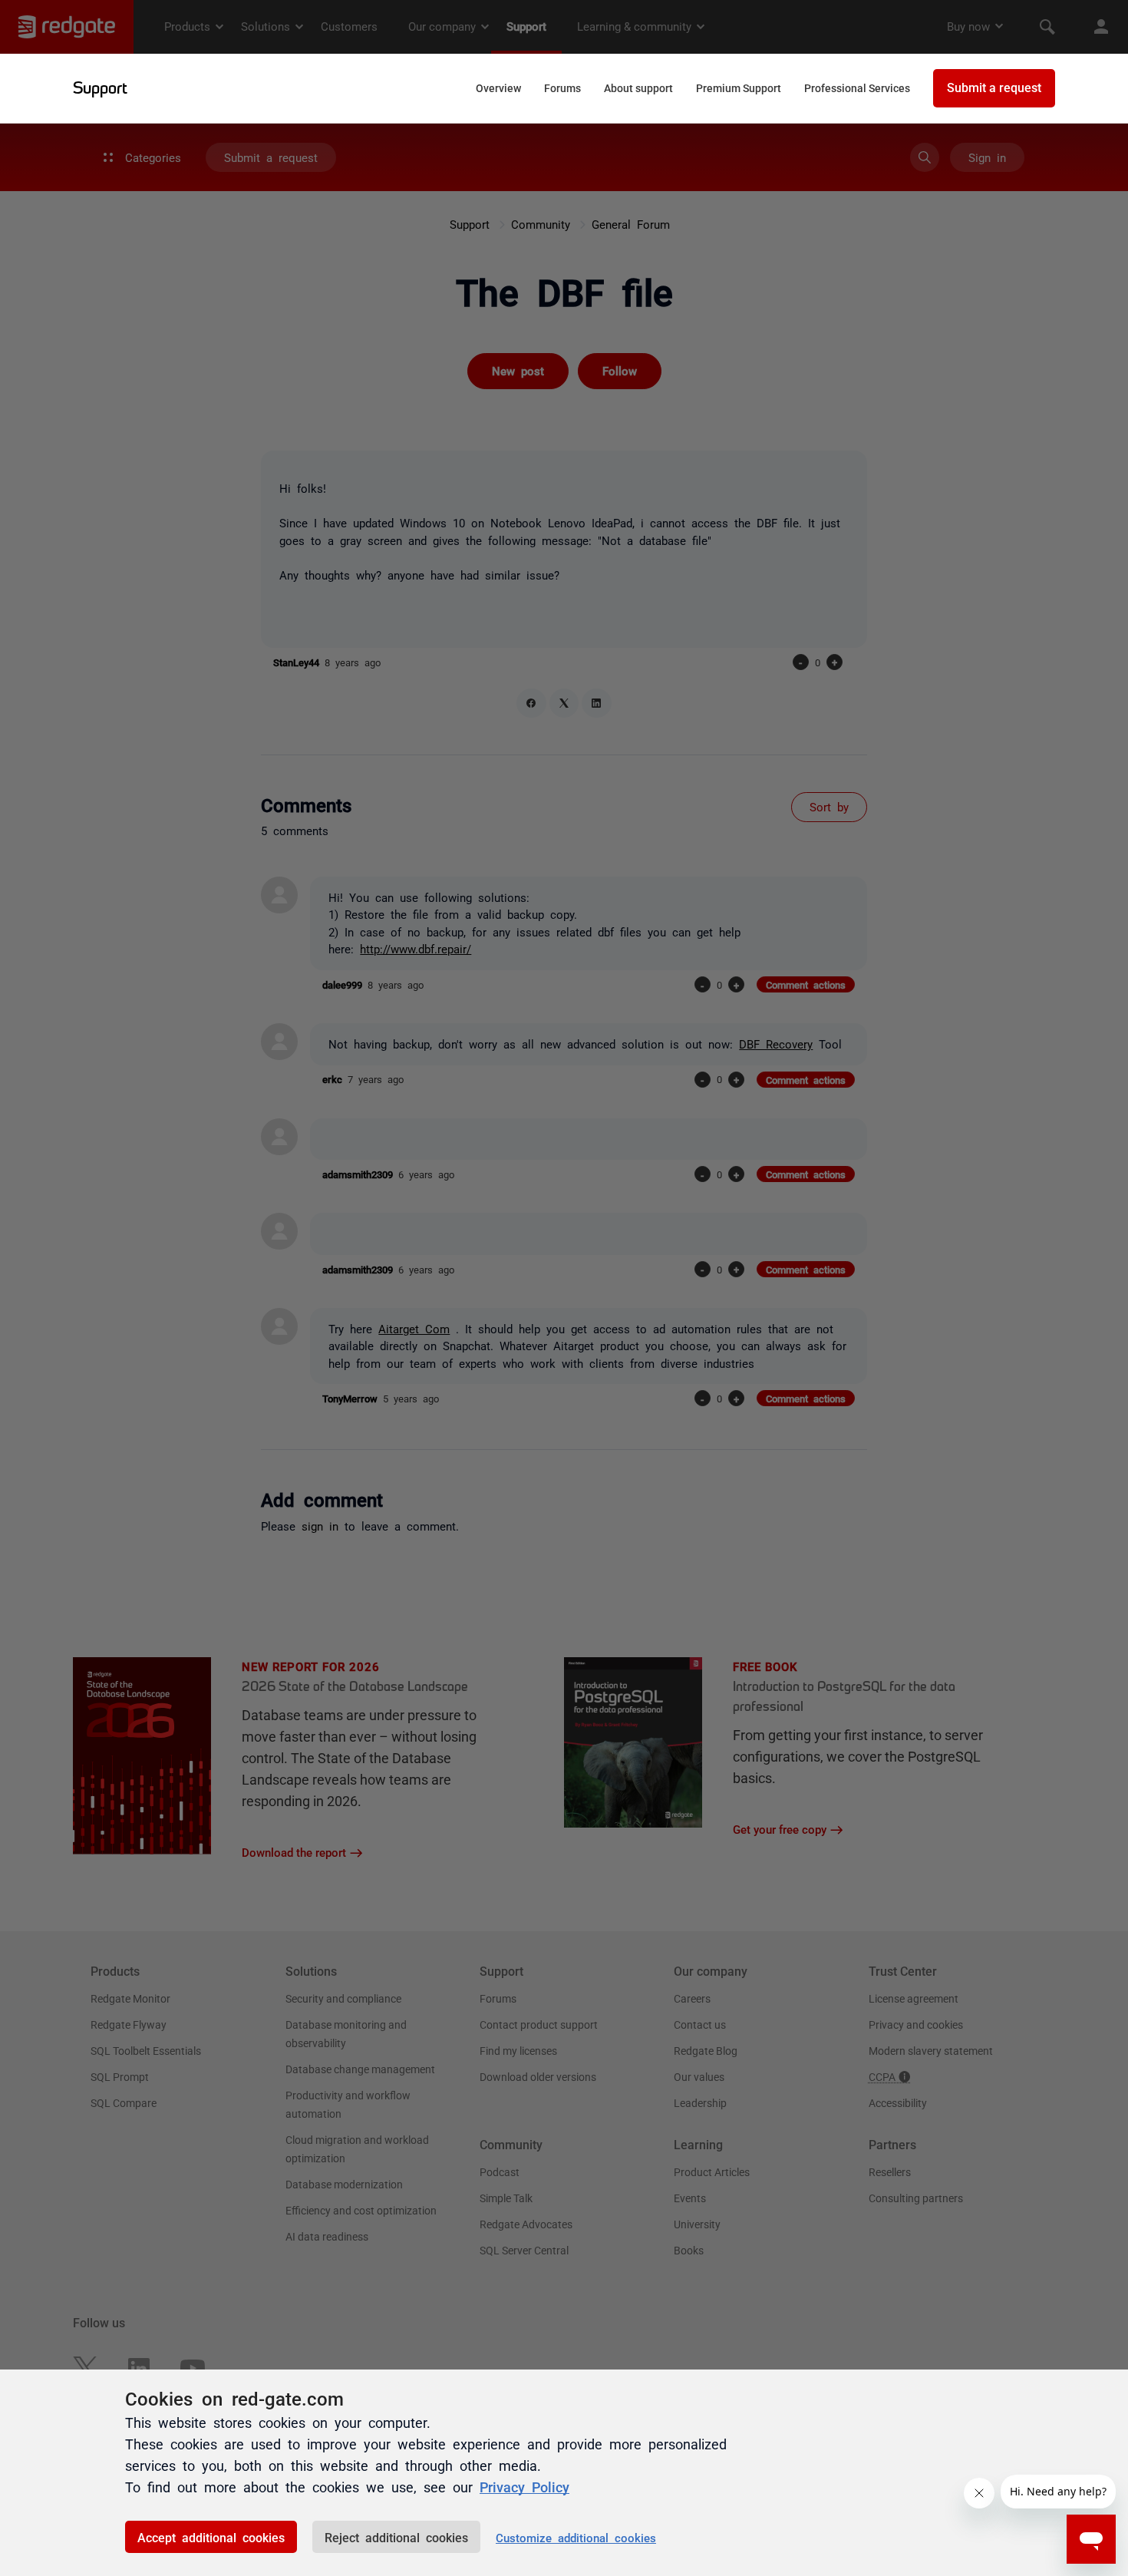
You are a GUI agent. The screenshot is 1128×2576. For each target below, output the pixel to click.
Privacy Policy (524, 2486)
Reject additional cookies (396, 2537)
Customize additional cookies (576, 2537)
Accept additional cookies (211, 2537)
